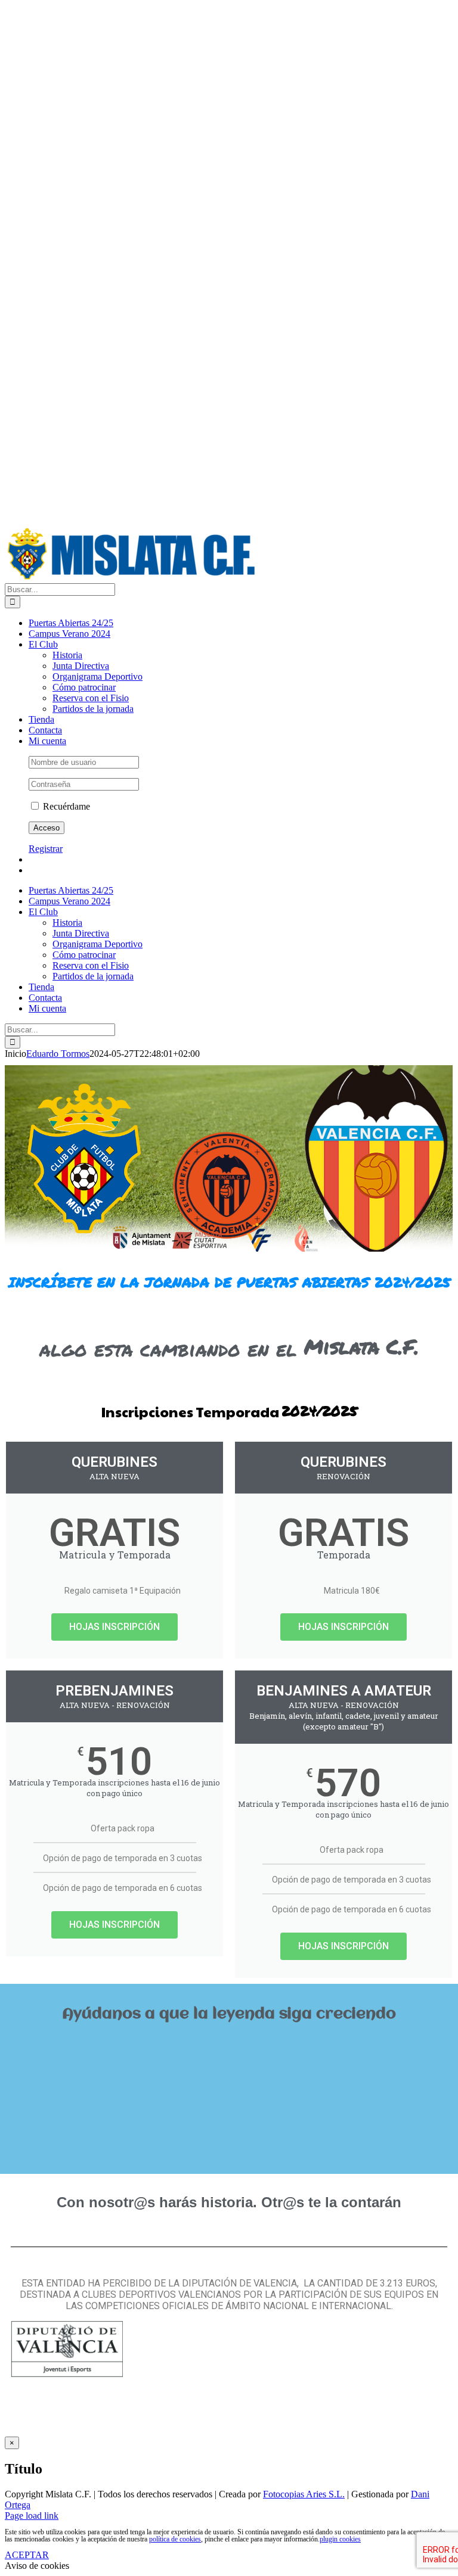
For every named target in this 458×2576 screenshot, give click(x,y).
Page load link (32, 2516)
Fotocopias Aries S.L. (304, 2494)
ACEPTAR (27, 2555)
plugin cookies (340, 2539)
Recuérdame (65, 806)
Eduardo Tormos (58, 1054)
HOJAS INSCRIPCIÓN (114, 1627)
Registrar (46, 849)
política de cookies (175, 2539)
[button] (229, 2042)
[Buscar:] (60, 589)
